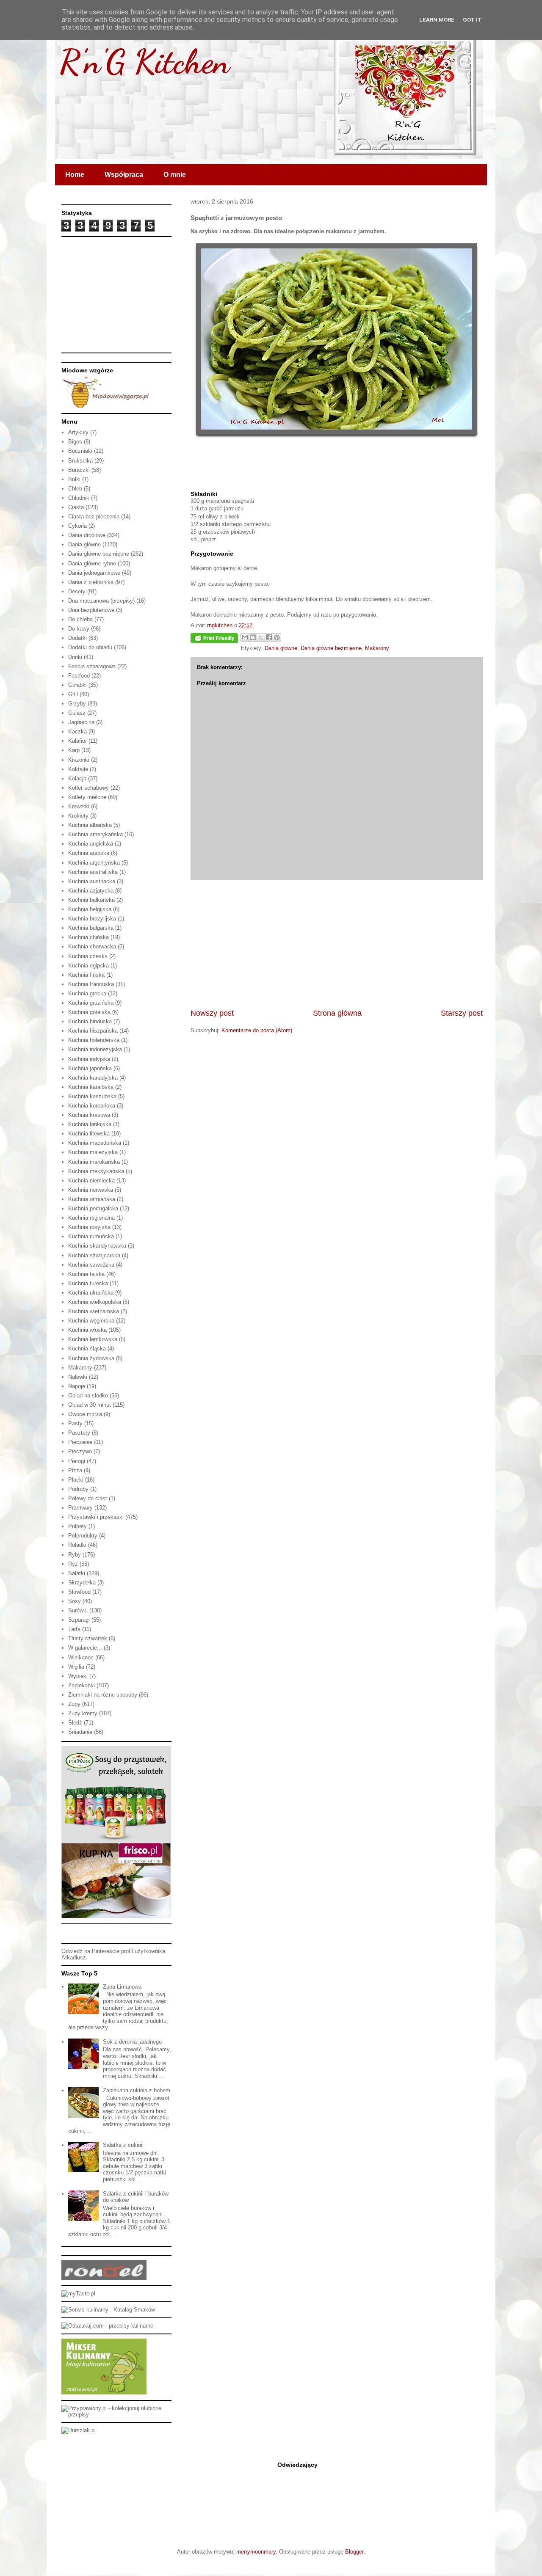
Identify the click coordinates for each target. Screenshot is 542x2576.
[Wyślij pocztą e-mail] (245, 637)
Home (75, 175)
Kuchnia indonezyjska (95, 1049)
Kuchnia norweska (91, 1190)
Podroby (78, 1489)
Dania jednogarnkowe (94, 573)
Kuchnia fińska (86, 975)
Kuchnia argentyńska (94, 863)
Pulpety (77, 1526)
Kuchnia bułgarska (91, 928)
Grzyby (77, 704)
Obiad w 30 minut (90, 1405)
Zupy (74, 1704)
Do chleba (80, 619)
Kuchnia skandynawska (97, 1246)
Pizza (75, 1470)
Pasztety (79, 1433)
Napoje (77, 1386)
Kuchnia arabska (89, 853)
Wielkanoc (81, 1657)
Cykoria (77, 526)
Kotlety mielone (87, 797)
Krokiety (78, 816)
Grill (73, 694)
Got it (472, 20)
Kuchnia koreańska (92, 1106)
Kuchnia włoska (87, 1330)
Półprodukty (83, 1536)
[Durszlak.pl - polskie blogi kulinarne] (79, 2430)
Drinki (75, 657)
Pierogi (77, 1461)
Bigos (75, 442)
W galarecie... (85, 1648)
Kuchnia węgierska (91, 1321)
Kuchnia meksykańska (96, 1171)
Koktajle (78, 769)
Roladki (77, 1545)
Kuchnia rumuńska (91, 1236)
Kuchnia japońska (90, 1068)
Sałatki (77, 1573)
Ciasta (76, 507)
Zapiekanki (82, 1685)
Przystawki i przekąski (96, 1517)
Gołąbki (77, 685)
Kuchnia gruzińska (91, 1003)
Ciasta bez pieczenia (94, 517)
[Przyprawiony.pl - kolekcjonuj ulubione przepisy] (116, 2415)
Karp (74, 750)
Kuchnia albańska (90, 825)
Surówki (78, 1610)
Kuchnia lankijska (90, 1124)
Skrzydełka (82, 1583)
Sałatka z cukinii (123, 2145)
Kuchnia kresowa (89, 1115)
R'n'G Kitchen (144, 61)
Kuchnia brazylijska (92, 919)
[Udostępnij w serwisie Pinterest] (277, 637)
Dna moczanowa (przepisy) (101, 601)
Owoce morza (85, 1414)
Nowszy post (212, 1013)
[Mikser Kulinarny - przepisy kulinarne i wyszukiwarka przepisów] (104, 2393)
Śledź (75, 1723)
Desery (77, 591)
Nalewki (78, 1377)
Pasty (75, 1423)
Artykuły (78, 432)
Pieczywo (80, 1451)
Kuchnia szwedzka (91, 1265)
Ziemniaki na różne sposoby (103, 1695)
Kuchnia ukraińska (91, 1293)
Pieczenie (80, 1442)
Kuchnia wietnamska (94, 1311)
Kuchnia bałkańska (91, 900)
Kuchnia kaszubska (92, 1096)
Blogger (354, 2552)
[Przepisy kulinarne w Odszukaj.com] (107, 2326)
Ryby (75, 1555)
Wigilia (76, 1667)
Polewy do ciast (88, 1498)
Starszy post (462, 1013)
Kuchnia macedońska (95, 1143)
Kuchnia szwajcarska (94, 1255)
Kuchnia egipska (88, 966)
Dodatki (77, 638)
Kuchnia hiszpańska (93, 1031)
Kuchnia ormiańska (92, 1199)
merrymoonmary (256, 2552)
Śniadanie (80, 1732)
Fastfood (79, 676)
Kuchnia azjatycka (91, 891)
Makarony (377, 648)
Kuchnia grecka (87, 993)
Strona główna (337, 1013)
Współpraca (124, 175)
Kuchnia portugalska (93, 1208)
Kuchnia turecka (88, 1283)
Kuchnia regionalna (91, 1218)
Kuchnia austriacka (92, 881)
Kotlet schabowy (88, 788)
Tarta (74, 1629)
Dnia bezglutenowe (91, 610)
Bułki (74, 479)
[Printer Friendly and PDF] (214, 640)
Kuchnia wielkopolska (95, 1302)
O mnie (175, 175)
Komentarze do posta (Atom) (257, 1030)
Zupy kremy (83, 1713)
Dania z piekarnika (91, 582)
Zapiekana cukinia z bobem (137, 2090)
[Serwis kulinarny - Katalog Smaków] (108, 2310)
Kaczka (77, 731)
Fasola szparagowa (92, 666)
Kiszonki (79, 760)
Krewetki (79, 806)
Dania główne (281, 648)
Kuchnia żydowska (91, 1358)
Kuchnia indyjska (89, 1059)
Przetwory (80, 1508)
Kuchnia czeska (88, 956)
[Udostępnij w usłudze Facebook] (269, 637)
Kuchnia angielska (91, 844)
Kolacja (77, 778)
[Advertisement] (337, 944)
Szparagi (79, 1620)
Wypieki (78, 1676)
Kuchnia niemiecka (91, 1181)
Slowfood (79, 1592)
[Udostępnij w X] (261, 637)
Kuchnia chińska (88, 937)
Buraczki (79, 470)
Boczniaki (80, 451)
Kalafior (77, 741)
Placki (76, 1480)
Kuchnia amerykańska (95, 834)
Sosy (75, 1601)
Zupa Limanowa (122, 1987)
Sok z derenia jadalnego (132, 2042)
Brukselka (80, 461)
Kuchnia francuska (91, 984)
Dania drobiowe (87, 535)
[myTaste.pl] (78, 2294)
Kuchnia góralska (89, 1012)
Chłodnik (79, 498)
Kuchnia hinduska (90, 1021)
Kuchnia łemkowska (93, 1339)
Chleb (75, 489)
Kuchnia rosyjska (89, 1227)
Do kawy (79, 629)
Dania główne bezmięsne (331, 648)
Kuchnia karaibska (91, 1087)
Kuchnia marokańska (94, 1162)
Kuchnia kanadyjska (93, 1078)
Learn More (437, 20)
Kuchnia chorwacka (92, 946)
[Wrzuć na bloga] (253, 637)
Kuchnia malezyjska (93, 1152)
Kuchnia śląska (87, 1349)
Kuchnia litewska (89, 1134)
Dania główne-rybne (92, 563)
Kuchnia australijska (93, 872)
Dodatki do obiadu (90, 647)
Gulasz (77, 713)
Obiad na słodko (88, 1395)
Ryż (73, 1564)
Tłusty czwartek (88, 1638)
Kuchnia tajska (86, 1274)
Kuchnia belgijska (90, 909)
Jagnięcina (81, 722)
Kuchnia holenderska (94, 1040)
